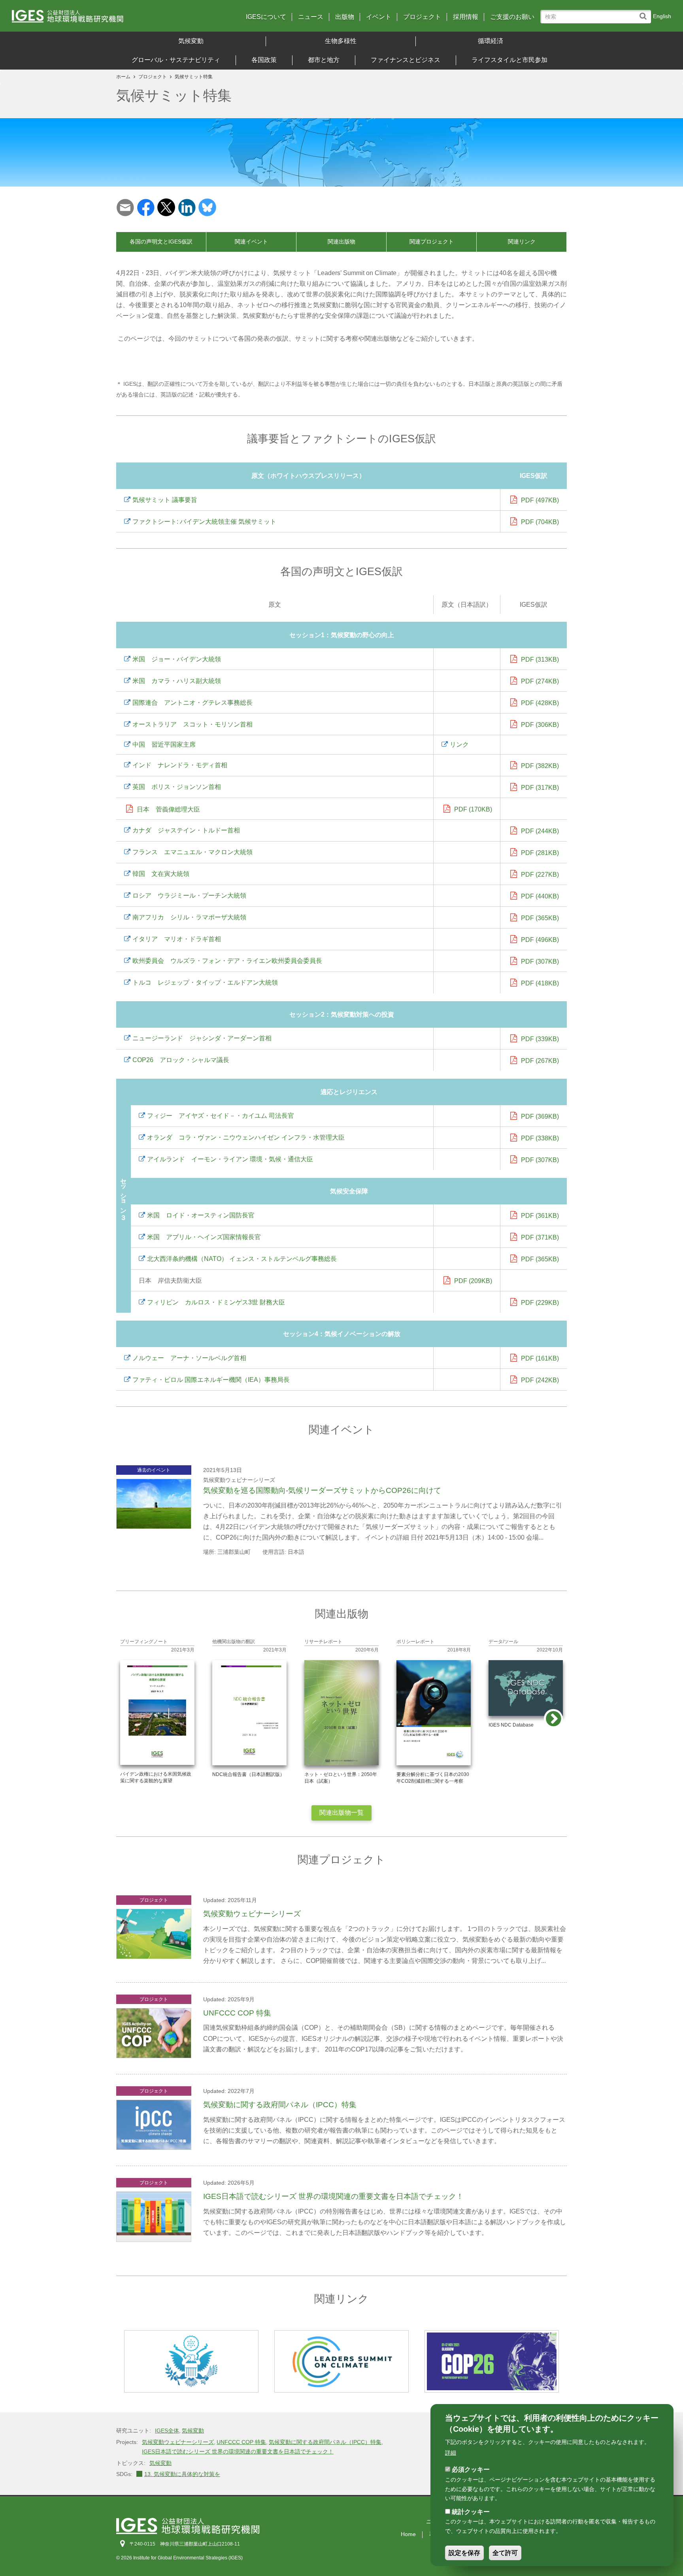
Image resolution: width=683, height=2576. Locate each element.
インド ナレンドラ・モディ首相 (180, 765)
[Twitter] (166, 207)
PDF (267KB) (540, 1061)
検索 (645, 12)
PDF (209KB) (473, 1281)
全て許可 (505, 2553)
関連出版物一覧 (341, 1813)
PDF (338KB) (540, 1138)
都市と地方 (324, 60)
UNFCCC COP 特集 (241, 2442)
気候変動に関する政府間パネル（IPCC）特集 (325, 2442)
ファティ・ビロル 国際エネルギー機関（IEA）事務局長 (211, 1380)
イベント (379, 17)
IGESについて (266, 17)
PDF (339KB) (540, 1039)
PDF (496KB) (540, 940)
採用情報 (466, 17)
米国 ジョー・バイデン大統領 (177, 659)
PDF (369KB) (540, 1116)
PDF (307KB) (540, 962)
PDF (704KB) (540, 522)
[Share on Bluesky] (207, 207)
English (662, 16)
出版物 (345, 17)
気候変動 (191, 41)
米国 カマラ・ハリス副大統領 (177, 681)
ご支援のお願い (512, 17)
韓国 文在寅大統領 (161, 874)
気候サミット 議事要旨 (165, 500)
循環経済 (491, 41)
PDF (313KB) (540, 660)
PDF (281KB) (540, 853)
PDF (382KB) (540, 766)
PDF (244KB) (540, 831)
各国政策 (264, 60)
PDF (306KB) (540, 725)
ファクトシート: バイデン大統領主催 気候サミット (204, 522)
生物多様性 (341, 41)
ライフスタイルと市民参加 (509, 60)
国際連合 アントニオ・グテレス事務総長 (192, 703)
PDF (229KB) (540, 1303)
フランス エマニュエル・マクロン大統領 (192, 852)
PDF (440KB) (540, 896)
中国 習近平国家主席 (164, 744)
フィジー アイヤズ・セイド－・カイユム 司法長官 (221, 1116)
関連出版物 (341, 242)
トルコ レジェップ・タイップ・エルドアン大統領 (205, 982)
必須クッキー (471, 2469)
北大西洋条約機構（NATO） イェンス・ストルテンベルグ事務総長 (242, 1259)
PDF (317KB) (540, 788)
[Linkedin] (187, 207)
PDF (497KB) (540, 500)
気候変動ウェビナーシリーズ (178, 2442)
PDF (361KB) (540, 1216)
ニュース (311, 17)
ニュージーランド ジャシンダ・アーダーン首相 (202, 1038)
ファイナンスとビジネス (406, 60)
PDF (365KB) (540, 918)
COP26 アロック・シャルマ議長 (181, 1060)
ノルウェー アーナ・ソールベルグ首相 (189, 1358)
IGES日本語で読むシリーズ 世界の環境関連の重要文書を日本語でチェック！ (238, 2451)
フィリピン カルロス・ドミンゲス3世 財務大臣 (216, 1302)
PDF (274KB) (540, 681)
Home (408, 2534)
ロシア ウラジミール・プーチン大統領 (189, 895)
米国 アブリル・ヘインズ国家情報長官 (204, 1237)
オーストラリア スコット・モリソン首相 (192, 724)
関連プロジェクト (432, 242)
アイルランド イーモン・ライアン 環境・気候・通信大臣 (230, 1159)
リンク (459, 744)
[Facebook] (146, 207)
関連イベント (251, 242)
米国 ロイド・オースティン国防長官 (201, 1215)
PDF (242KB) (540, 1380)
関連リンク (522, 242)
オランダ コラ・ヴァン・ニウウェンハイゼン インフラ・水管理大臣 (246, 1137)
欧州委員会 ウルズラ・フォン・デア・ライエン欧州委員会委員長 (227, 961)
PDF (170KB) (473, 809)
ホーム (123, 77)
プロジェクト (422, 17)
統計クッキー (471, 2512)
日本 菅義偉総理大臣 (168, 809)
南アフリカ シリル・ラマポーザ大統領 (189, 917)
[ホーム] (93, 19)
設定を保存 (464, 2553)
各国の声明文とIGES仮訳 (161, 242)
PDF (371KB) (540, 1237)
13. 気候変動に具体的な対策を (182, 2474)
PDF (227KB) (540, 875)
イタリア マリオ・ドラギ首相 (177, 939)
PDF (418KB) (540, 983)
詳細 (451, 2453)
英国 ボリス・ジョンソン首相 (177, 787)
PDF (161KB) (540, 1358)
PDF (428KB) (540, 703)
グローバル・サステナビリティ (176, 60)
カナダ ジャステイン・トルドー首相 (186, 830)
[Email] (125, 207)
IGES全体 (167, 2431)
